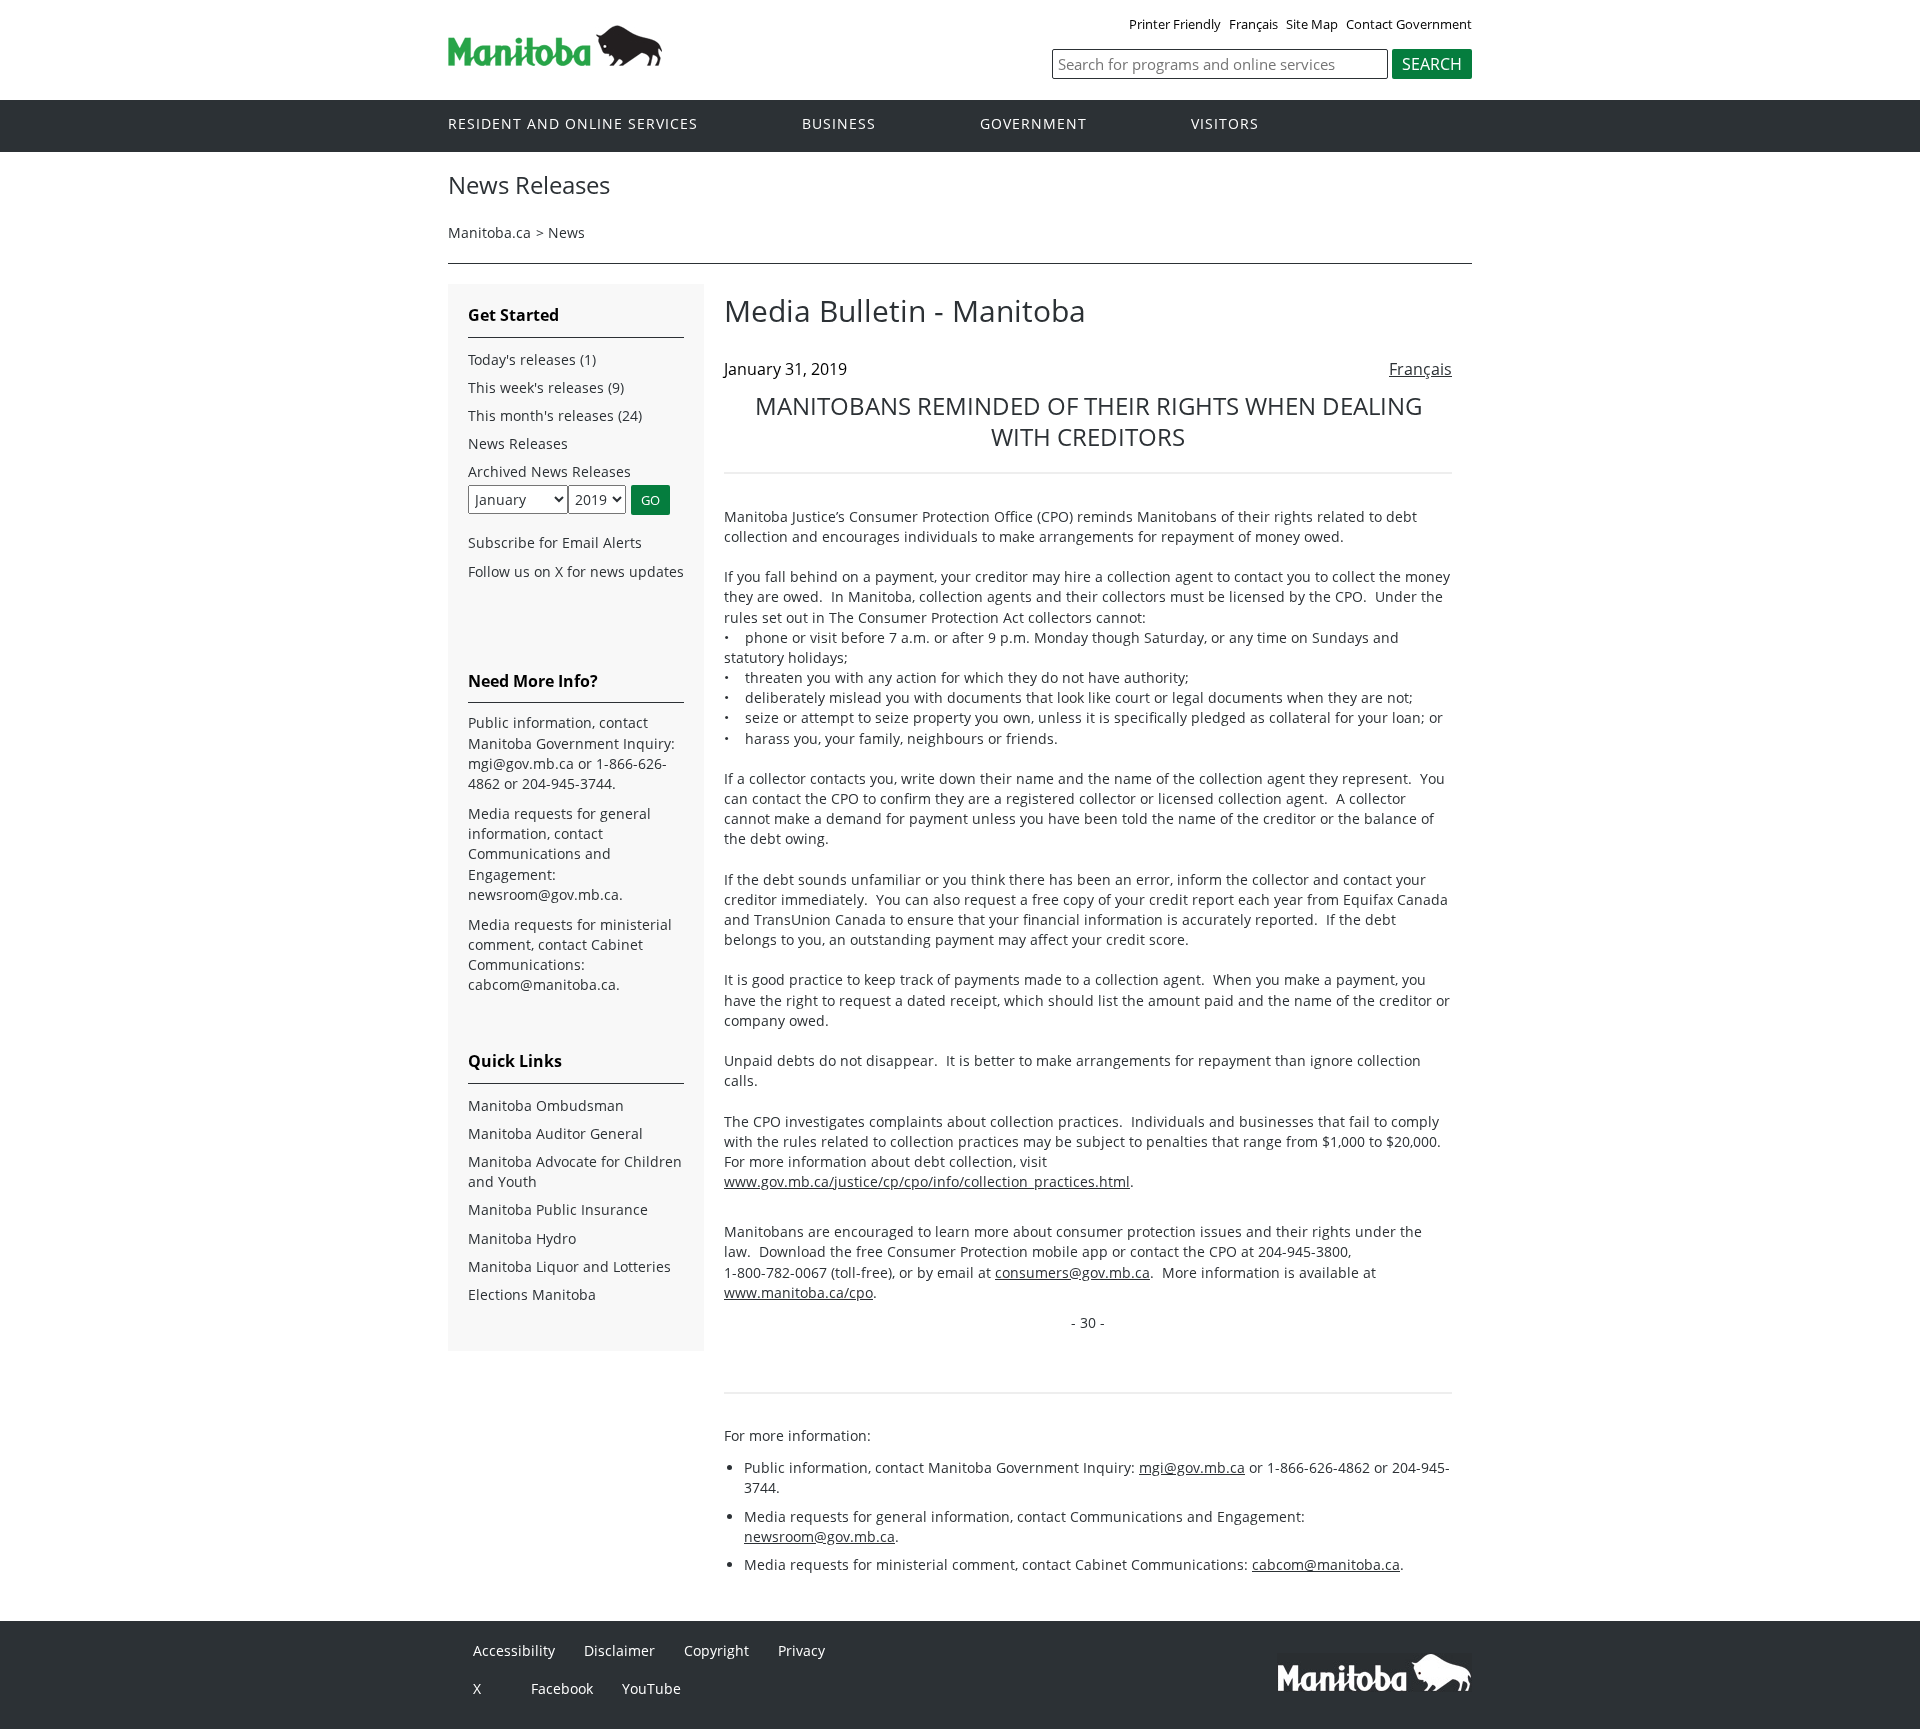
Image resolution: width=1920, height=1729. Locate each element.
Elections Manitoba (532, 1294)
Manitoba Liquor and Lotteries (569, 1266)
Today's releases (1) (532, 359)
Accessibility (514, 1650)
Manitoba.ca (489, 232)
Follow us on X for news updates (576, 571)
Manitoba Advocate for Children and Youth (575, 1171)
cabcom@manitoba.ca (1326, 1564)
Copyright (716, 1650)
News (566, 232)
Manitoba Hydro (522, 1238)
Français (1253, 24)
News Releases (518, 443)
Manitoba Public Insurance (558, 1209)
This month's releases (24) (555, 415)
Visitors (1225, 124)
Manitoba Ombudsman (546, 1105)
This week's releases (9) (546, 387)
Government (1033, 124)
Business (839, 124)
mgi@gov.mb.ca (1192, 1467)
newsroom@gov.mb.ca (819, 1536)
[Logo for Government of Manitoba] (555, 60)
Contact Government (1409, 24)
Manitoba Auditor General (555, 1133)
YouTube (651, 1688)
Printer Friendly (1175, 24)
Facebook (562, 1688)
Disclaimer (619, 1650)
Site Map (1312, 24)
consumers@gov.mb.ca (1072, 1272)
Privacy (801, 1650)
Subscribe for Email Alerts (555, 542)
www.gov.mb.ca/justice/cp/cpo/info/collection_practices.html (927, 1181)
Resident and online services (573, 124)
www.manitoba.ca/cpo (798, 1292)
